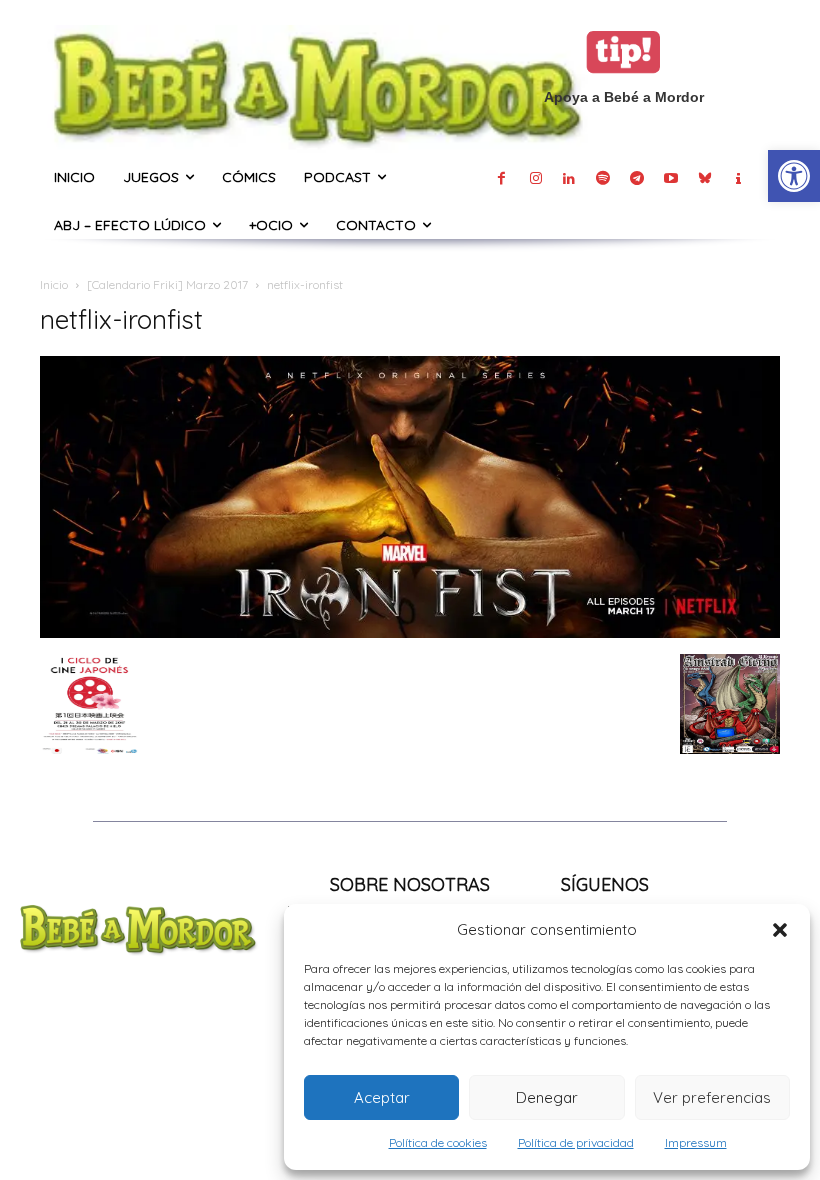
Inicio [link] (54, 284)
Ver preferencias (712, 1097)
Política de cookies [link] (438, 1142)
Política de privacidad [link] (576, 1142)
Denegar (547, 1097)
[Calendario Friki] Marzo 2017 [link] (167, 284)
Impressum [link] (696, 1142)
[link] (794, 176)
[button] (780, 930)
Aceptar (382, 1097)
